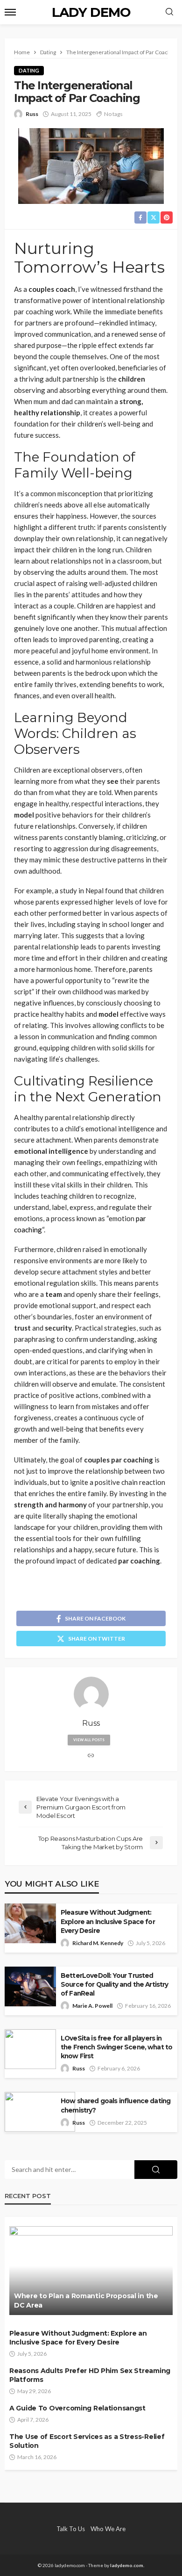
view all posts (89, 1740)
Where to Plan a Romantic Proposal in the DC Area (86, 2301)
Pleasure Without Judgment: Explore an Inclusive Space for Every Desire (108, 1921)
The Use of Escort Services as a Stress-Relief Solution (87, 2441)
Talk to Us (71, 2529)
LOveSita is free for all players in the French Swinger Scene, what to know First (116, 2047)
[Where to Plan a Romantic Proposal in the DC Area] (91, 2271)
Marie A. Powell (92, 2006)
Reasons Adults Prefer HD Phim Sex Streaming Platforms (90, 2375)
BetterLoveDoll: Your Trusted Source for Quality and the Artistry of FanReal (115, 1984)
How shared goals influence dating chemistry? (115, 2105)
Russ (32, 114)
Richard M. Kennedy (98, 1943)
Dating (29, 70)
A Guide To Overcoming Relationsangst (77, 2408)
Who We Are (108, 2529)
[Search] (169, 12)
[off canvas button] (10, 12)
